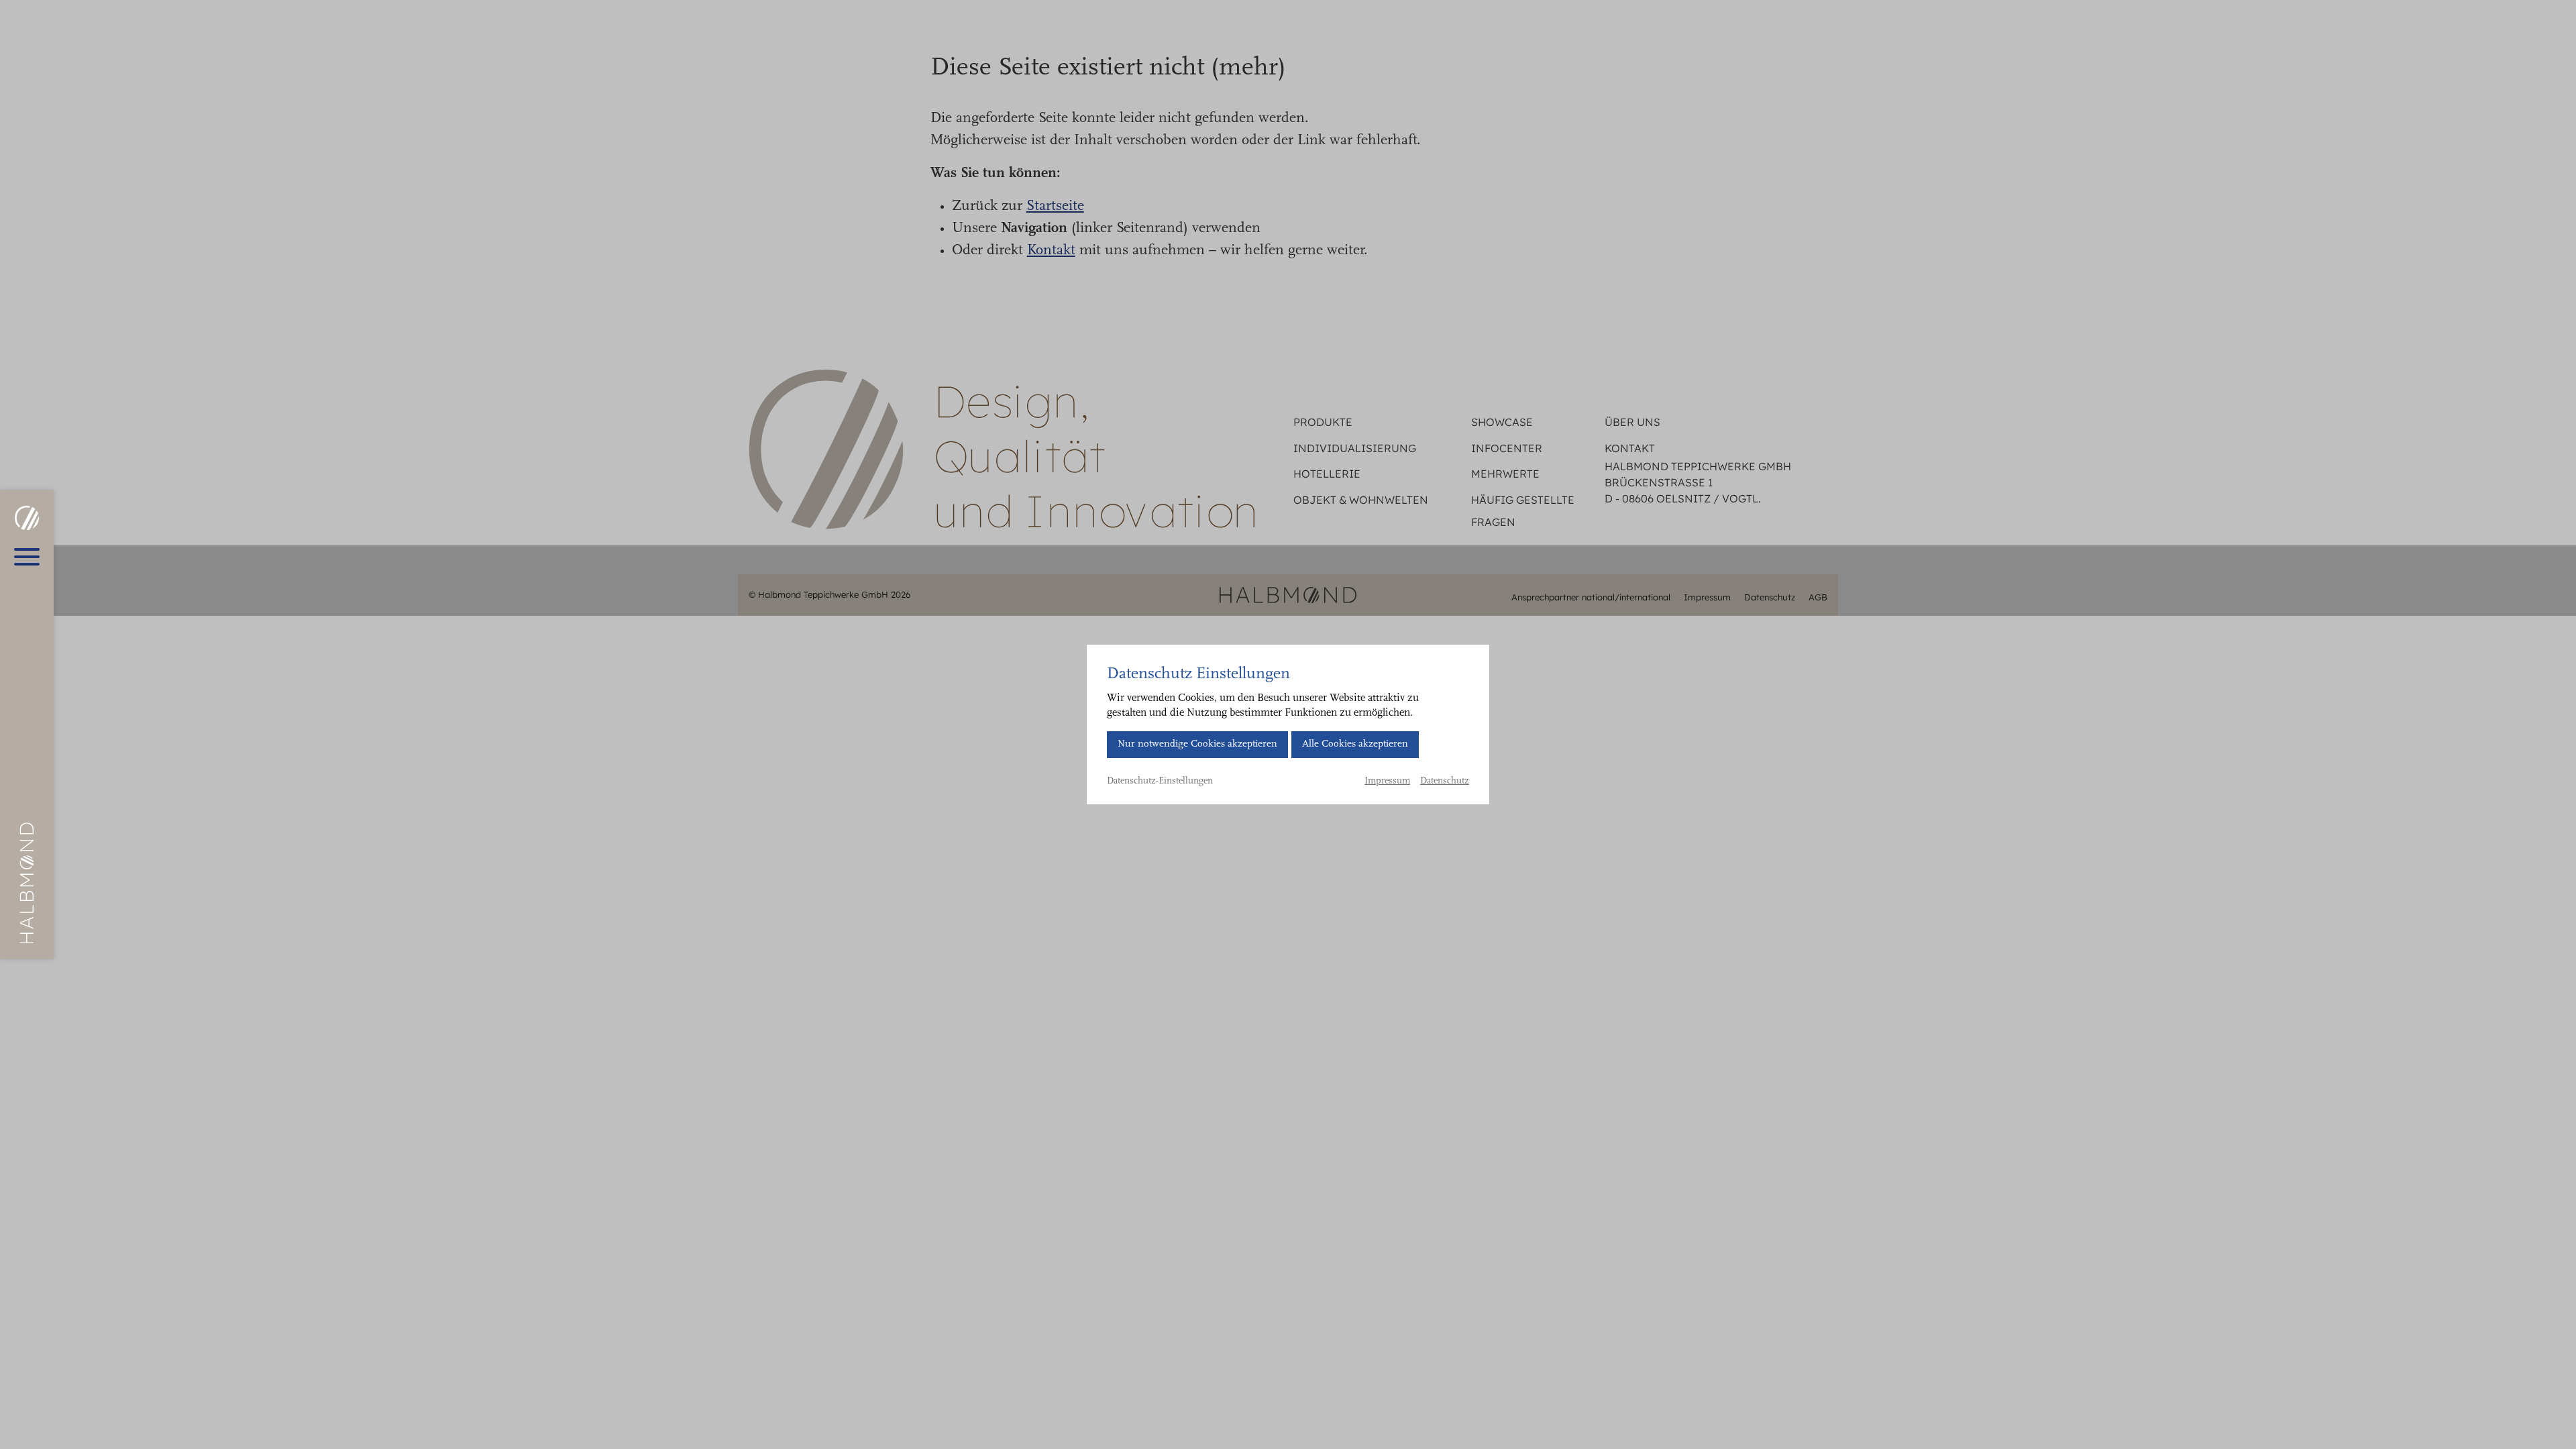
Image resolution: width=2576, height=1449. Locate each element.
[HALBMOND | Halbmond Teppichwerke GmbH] (26, 518)
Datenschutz (1445, 782)
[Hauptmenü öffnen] (27, 557)
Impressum (1387, 782)
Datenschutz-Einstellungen (1160, 782)
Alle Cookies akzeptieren (1355, 744)
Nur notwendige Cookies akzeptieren (1197, 744)
